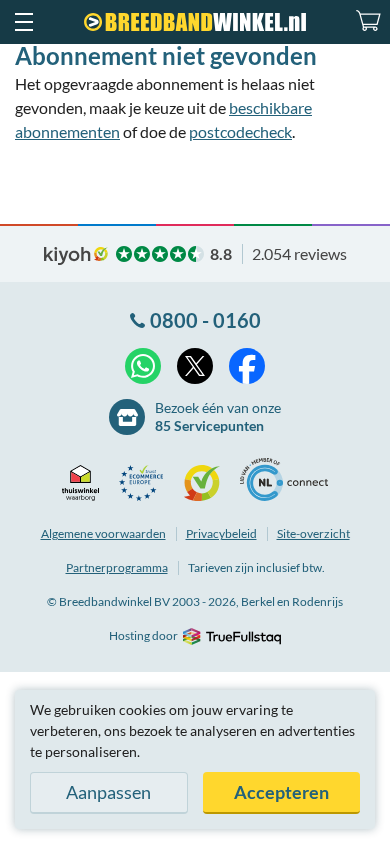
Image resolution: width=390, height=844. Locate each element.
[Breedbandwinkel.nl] (195, 22)
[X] (195, 366)
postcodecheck (240, 131)
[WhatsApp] (143, 366)
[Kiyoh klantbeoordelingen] (207, 483)
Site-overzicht (313, 533)
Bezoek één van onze (218, 416)
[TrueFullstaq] (231, 636)
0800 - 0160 (205, 320)
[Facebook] (247, 366)
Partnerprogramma (117, 567)
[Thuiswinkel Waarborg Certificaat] (85, 483)
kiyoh (76, 256)
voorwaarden (103, 533)
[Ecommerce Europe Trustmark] (146, 483)
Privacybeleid (221, 533)
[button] (23, 22)
